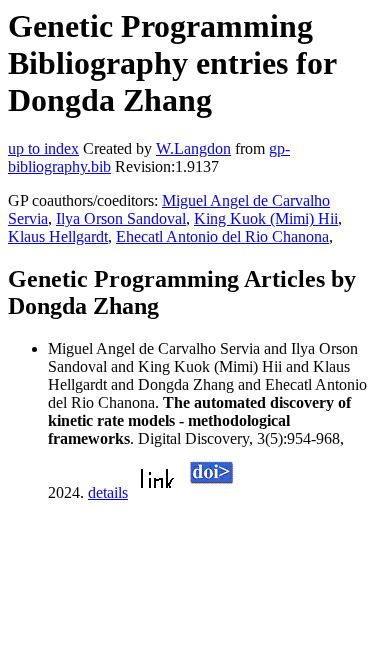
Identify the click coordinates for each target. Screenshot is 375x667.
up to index (43, 148)
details (108, 492)
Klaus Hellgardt (58, 236)
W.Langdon (193, 148)
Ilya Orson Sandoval (121, 218)
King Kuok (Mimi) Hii (266, 218)
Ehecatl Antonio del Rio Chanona (222, 236)
